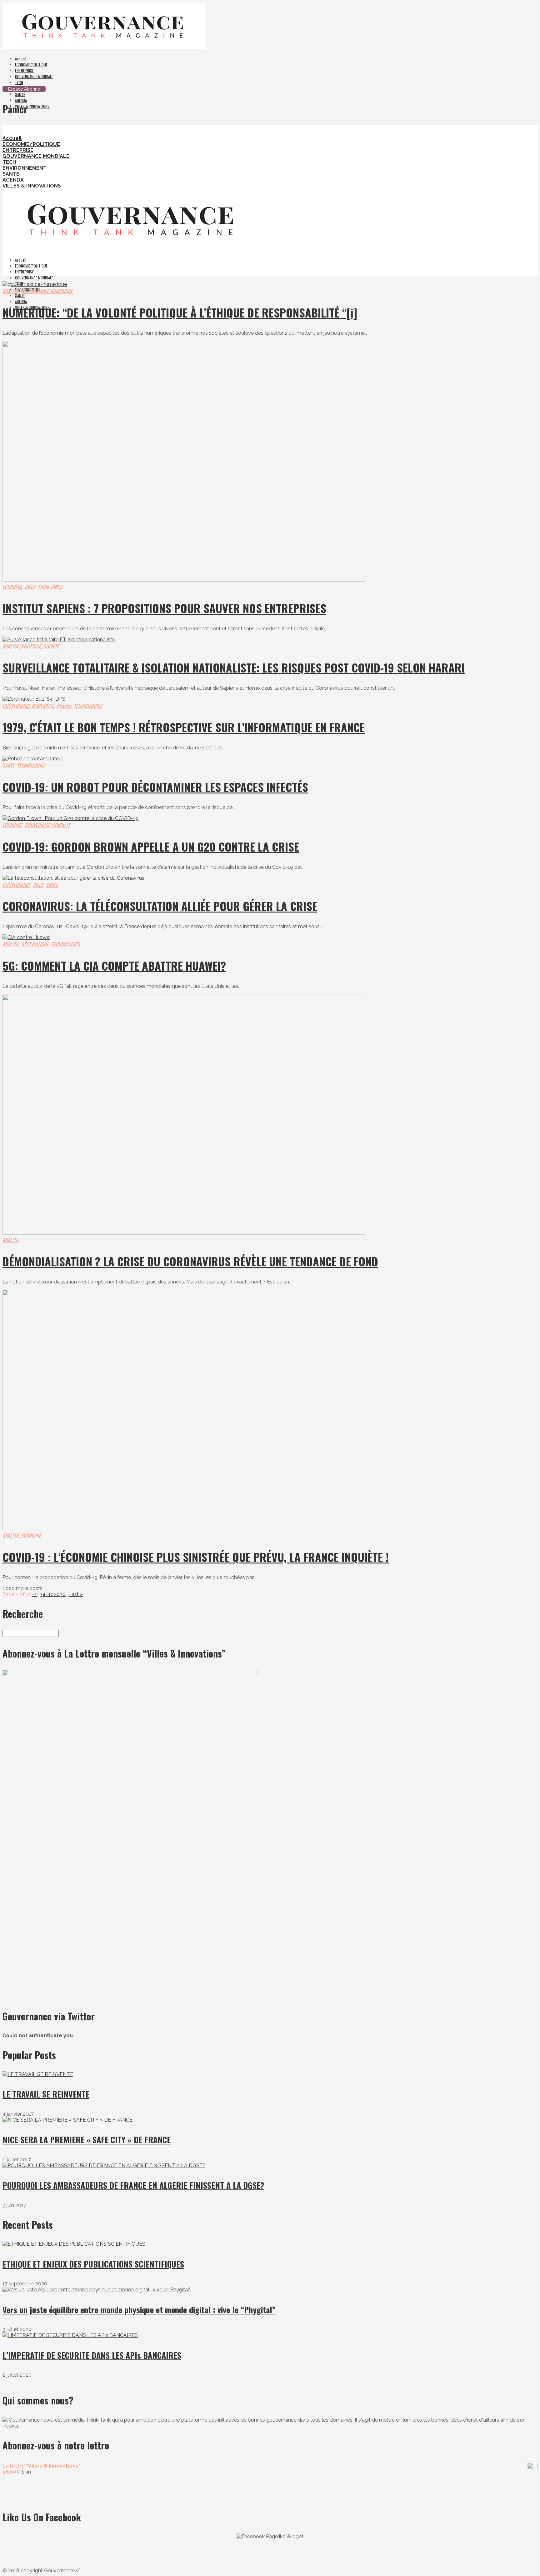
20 (57, 1594)
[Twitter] (4, 83)
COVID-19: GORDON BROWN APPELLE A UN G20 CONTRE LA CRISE (151, 846)
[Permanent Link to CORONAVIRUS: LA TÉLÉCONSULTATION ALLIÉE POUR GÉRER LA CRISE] (73, 878)
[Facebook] (8, 83)
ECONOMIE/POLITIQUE (31, 65)
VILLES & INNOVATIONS (32, 106)
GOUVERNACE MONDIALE (47, 825)
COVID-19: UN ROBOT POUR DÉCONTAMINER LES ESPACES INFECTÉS (155, 787)
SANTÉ (20, 94)
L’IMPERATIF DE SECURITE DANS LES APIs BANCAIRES (92, 2355)
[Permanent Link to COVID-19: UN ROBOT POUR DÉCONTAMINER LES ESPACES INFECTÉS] (33, 759)
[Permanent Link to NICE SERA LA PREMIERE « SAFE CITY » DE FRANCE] (67, 2120)
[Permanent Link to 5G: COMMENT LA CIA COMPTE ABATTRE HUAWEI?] (26, 937)
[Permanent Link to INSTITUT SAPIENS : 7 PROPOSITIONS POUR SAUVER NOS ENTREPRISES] (184, 580)
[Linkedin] (19, 83)
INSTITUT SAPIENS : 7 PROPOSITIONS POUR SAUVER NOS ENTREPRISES (164, 608)
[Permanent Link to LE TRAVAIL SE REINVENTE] (38, 2074)
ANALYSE (11, 291)
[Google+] (16, 83)
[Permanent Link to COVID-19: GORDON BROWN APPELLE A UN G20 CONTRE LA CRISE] (70, 818)
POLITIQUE (31, 646)
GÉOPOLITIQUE (35, 944)
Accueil (21, 59)
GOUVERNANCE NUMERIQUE (47, 291)
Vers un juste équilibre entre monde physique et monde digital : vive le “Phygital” (139, 2310)
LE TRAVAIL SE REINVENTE (46, 2094)
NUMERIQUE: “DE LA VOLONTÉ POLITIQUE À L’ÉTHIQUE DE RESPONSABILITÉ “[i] (180, 312)
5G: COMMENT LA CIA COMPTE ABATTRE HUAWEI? (114, 965)
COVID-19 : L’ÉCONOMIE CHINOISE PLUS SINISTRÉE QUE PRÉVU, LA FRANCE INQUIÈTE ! (196, 1557)
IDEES (30, 587)
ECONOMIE (12, 587)
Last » (76, 1594)
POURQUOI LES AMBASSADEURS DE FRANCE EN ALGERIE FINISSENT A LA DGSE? (133, 2185)
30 (63, 1594)
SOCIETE (51, 646)
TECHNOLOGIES (88, 706)
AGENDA (21, 100)
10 (51, 1594)
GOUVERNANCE (16, 885)
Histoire (64, 706)
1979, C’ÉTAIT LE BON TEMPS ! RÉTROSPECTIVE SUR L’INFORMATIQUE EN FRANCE (184, 727)
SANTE (8, 765)
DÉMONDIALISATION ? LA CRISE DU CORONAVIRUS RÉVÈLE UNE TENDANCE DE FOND (190, 1261)
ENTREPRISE (24, 70)
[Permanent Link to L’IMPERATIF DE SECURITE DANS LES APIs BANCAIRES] (70, 2335)
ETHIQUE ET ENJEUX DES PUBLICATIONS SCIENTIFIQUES (93, 2264)
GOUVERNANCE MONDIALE (34, 76)
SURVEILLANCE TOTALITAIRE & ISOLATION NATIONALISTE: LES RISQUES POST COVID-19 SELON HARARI (234, 667)
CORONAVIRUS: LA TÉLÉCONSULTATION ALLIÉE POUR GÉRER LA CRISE (160, 906)
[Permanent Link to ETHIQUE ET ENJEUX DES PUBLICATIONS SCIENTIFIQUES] (74, 2244)
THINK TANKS (50, 587)
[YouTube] (12, 83)
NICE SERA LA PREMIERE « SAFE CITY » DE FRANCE (87, 2140)
